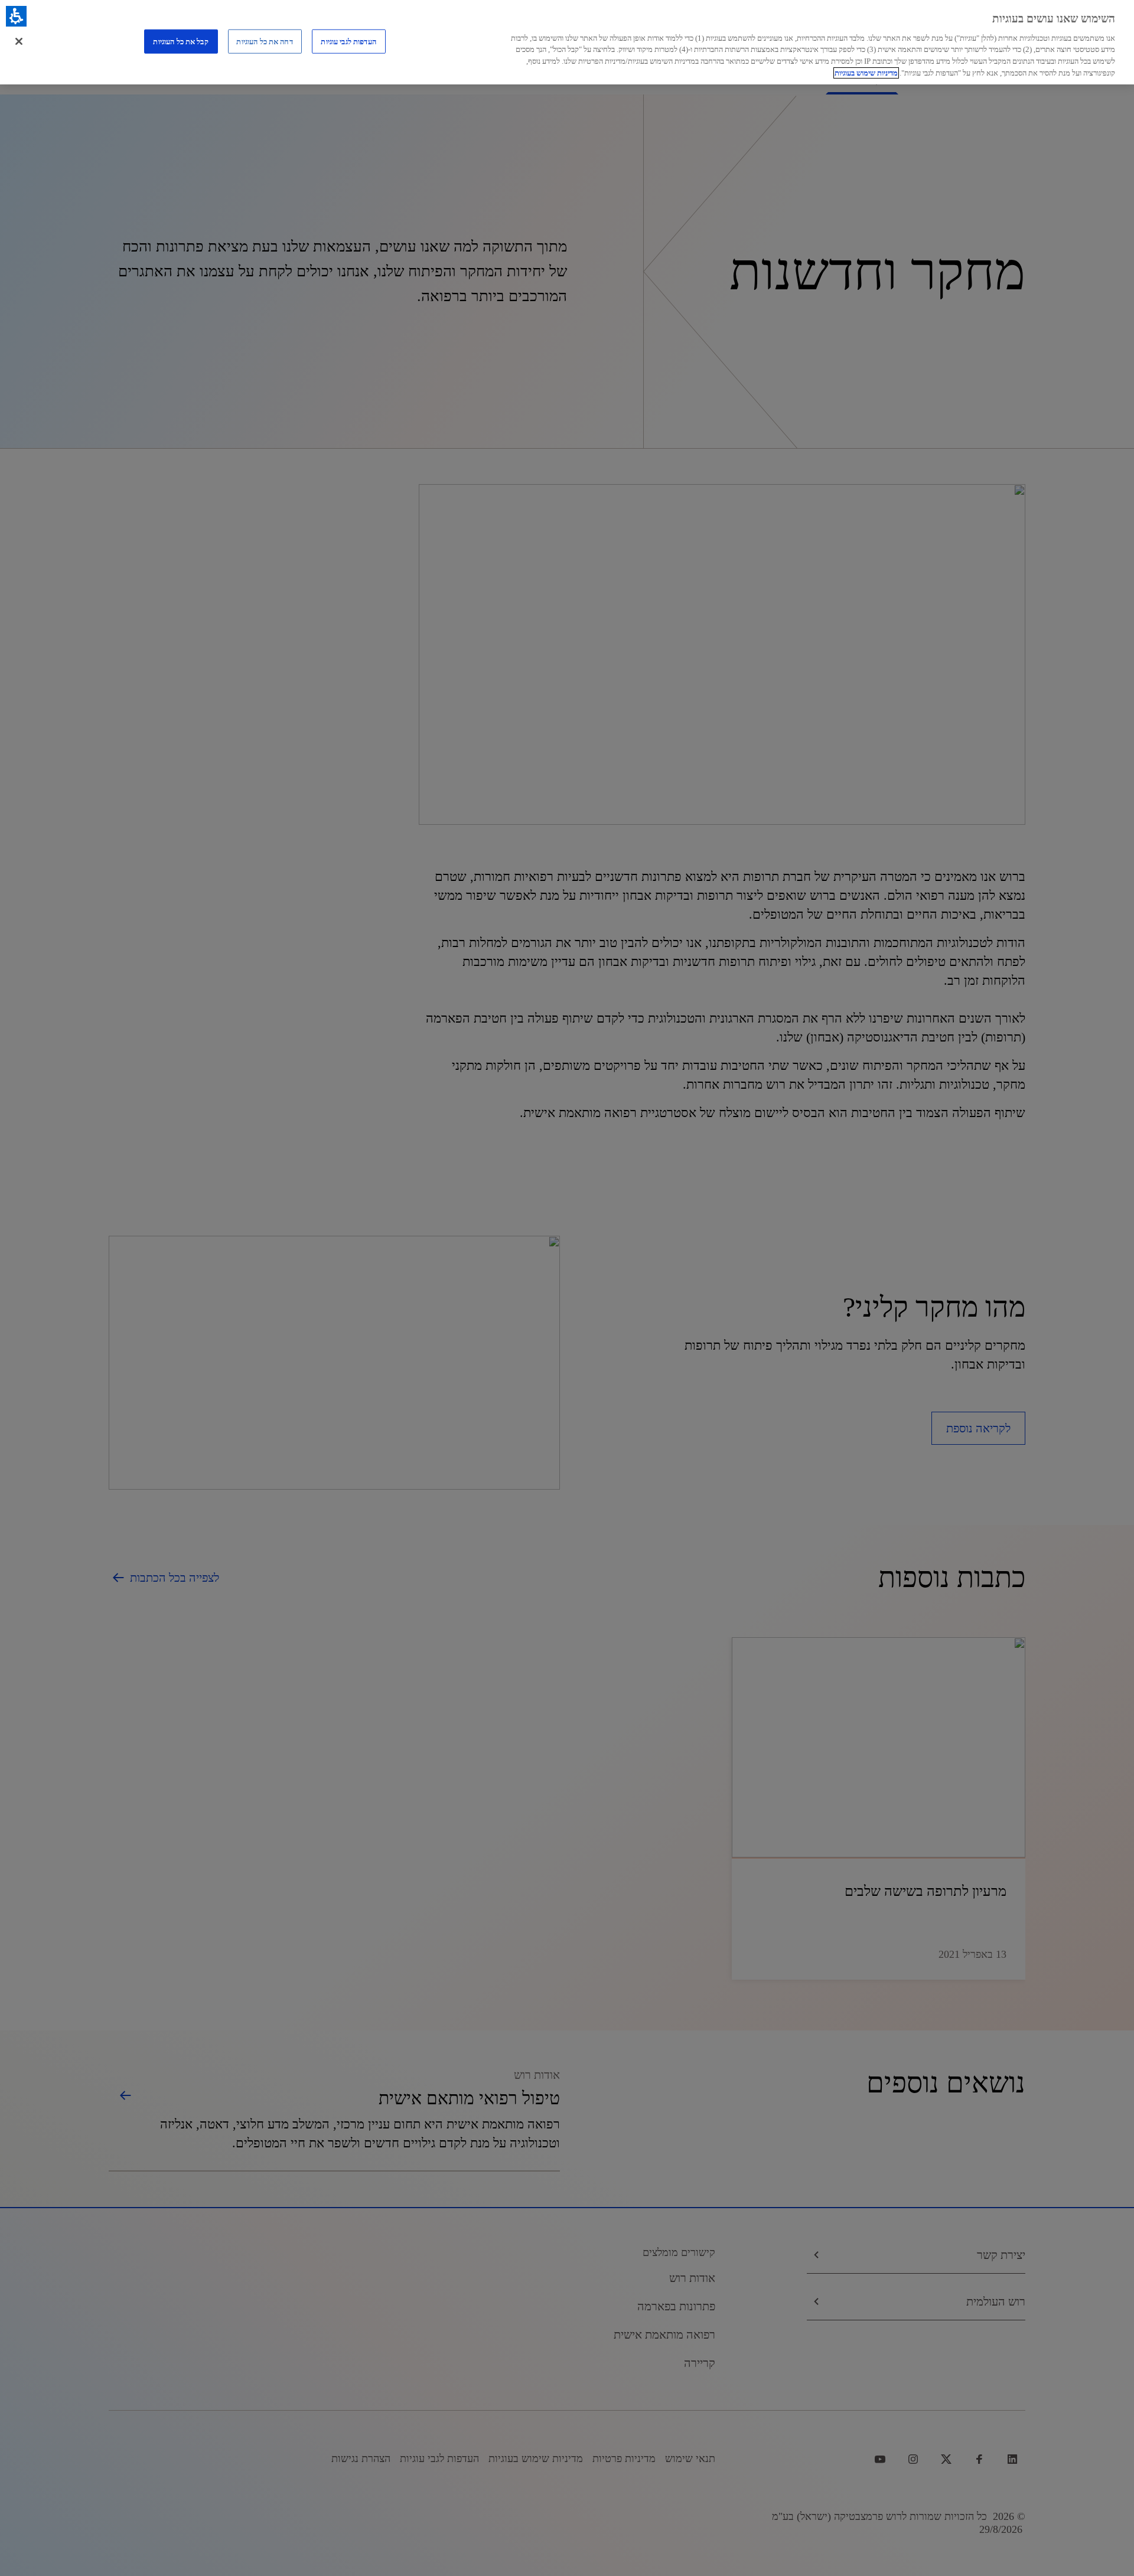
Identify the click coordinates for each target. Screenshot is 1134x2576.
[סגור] (19, 41)
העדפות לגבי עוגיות (348, 41)
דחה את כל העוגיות (264, 41)
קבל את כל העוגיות (180, 41)
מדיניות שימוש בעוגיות (866, 73)
